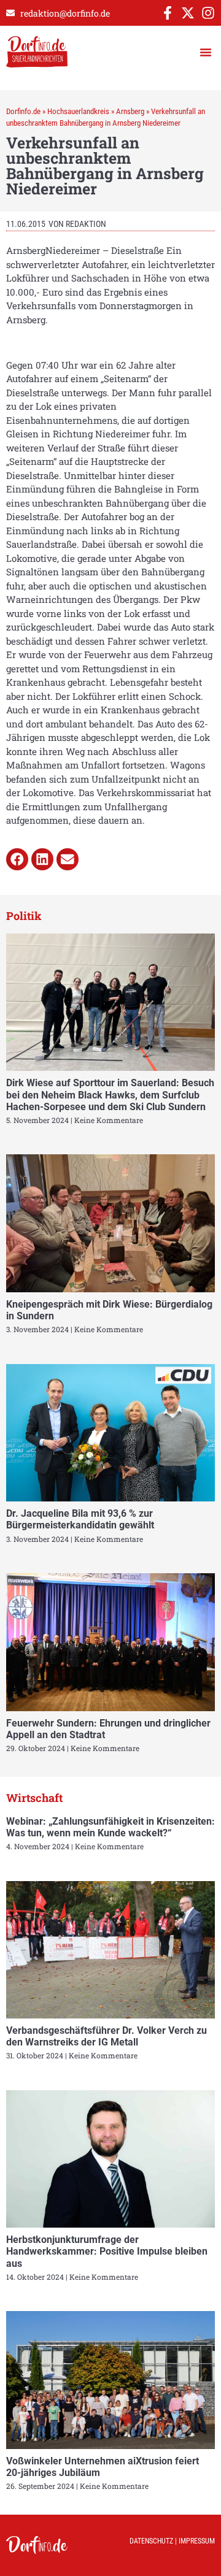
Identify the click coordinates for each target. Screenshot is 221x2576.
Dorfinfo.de (23, 111)
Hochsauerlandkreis (78, 111)
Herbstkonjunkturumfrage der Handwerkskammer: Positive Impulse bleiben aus (107, 2251)
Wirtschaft (34, 1798)
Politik (24, 916)
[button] (206, 52)
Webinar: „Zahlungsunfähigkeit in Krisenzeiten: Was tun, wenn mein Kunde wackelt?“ (110, 1827)
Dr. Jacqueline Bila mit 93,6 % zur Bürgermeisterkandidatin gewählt (80, 1519)
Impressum (197, 2541)
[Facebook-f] (168, 13)
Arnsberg (130, 111)
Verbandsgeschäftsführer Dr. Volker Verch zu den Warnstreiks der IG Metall (107, 2036)
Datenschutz (151, 2541)
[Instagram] (208, 13)
